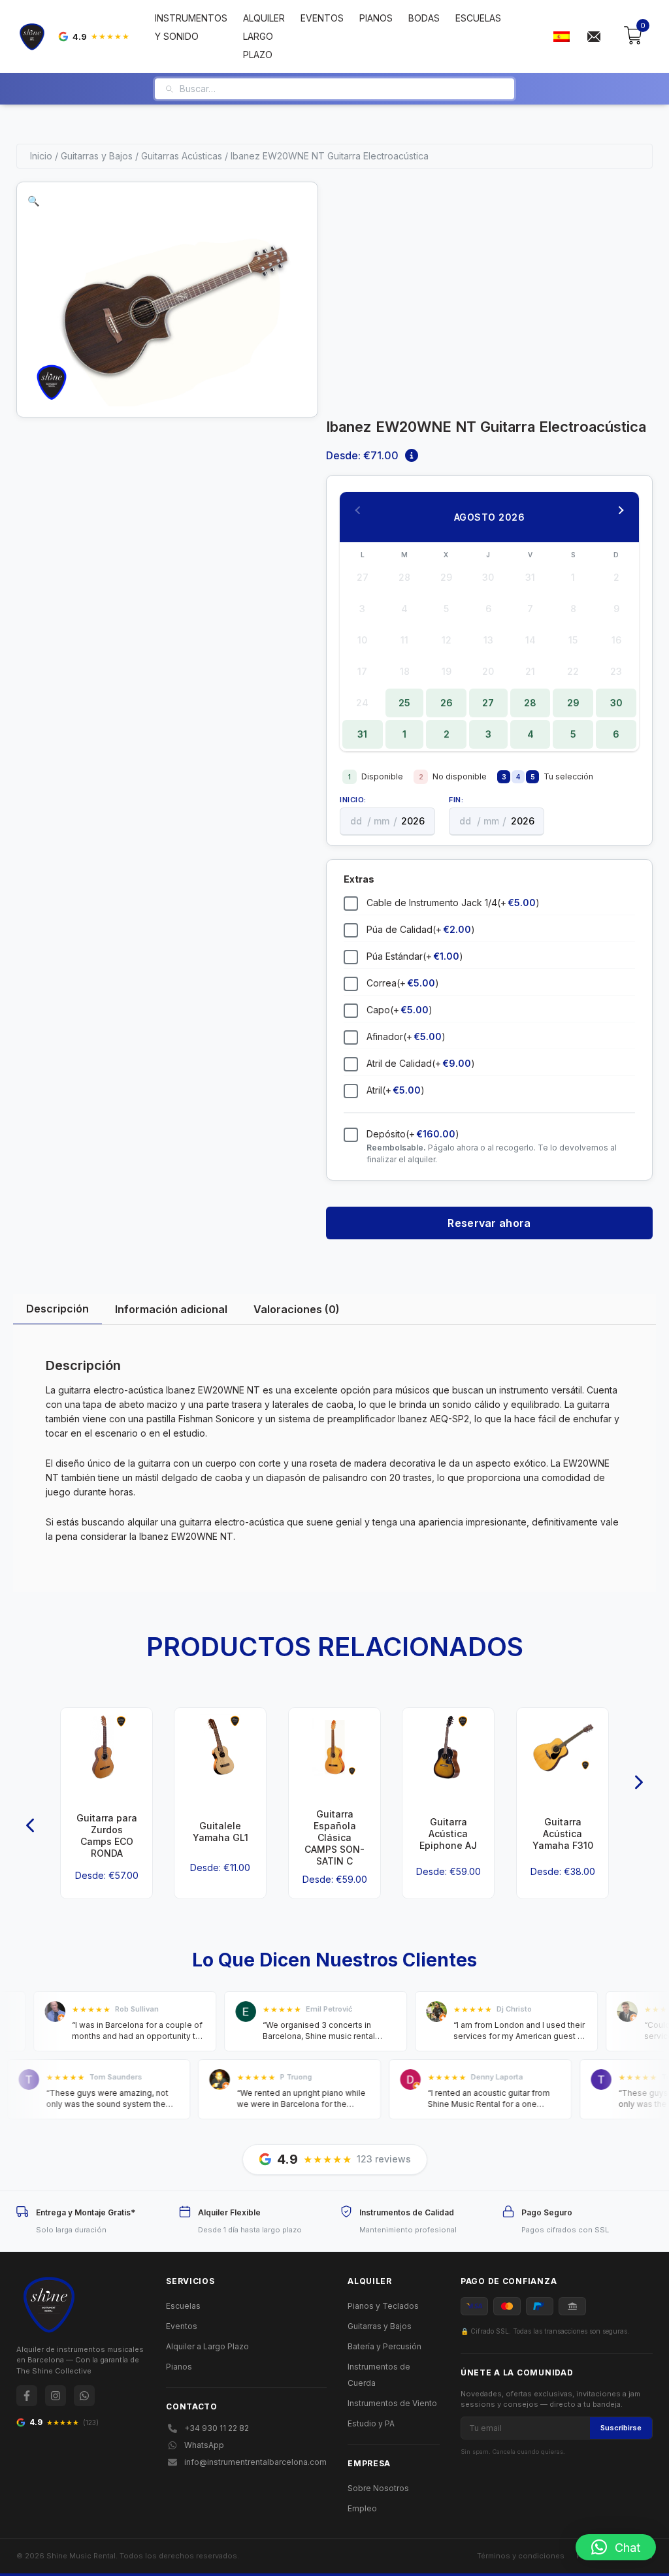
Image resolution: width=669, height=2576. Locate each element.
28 (530, 703)
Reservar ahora (489, 1223)
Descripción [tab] (57, 1309)
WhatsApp (204, 2445)
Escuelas (478, 18)
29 (573, 703)
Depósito (413, 1134)
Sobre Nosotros (378, 2488)
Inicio (41, 156)
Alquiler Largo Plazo (264, 36)
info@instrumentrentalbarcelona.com (255, 2462)
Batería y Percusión (384, 2346)
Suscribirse (621, 2428)
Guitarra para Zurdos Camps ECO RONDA (107, 1836)
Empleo (362, 2508)
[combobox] (342, 89)
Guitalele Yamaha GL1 (220, 1832)
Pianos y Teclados (383, 2306)
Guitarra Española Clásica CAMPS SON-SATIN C (334, 1838)
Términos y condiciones (521, 2556)
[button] (34, 201)
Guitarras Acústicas (182, 156)
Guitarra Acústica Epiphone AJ (448, 1834)
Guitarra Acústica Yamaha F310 (562, 1834)
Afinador (406, 1036)
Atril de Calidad (421, 1063)
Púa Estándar (415, 956)
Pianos (376, 18)
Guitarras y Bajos (97, 156)
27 (488, 703)
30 (616, 703)
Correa (403, 983)
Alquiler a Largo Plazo (207, 2346)
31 (362, 734)
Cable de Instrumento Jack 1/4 (453, 903)
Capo (400, 1010)
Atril (396, 1090)
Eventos (322, 18)
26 (447, 703)
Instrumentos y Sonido (191, 27)
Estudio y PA (371, 2423)
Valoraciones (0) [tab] (297, 1309)
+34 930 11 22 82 (217, 2428)
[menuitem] (561, 37)
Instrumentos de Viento (392, 2403)
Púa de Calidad (421, 929)
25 (404, 703)
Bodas (424, 18)
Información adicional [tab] (171, 1309)
